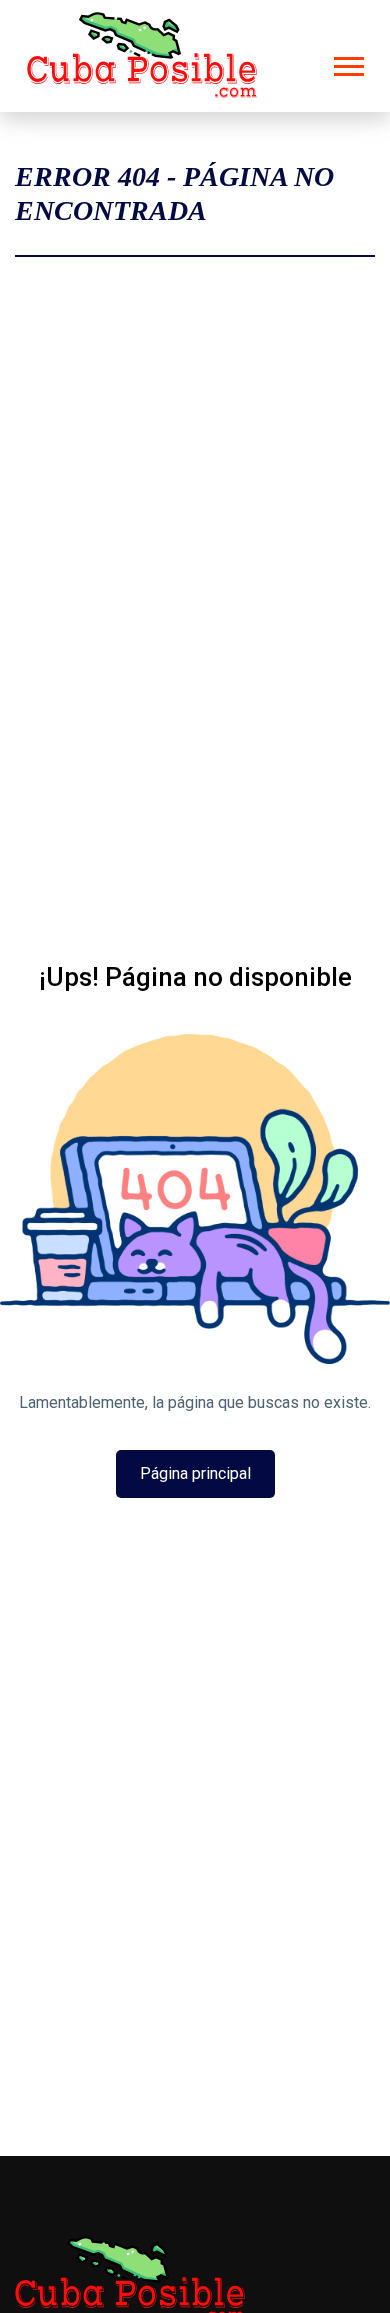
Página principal (195, 1473)
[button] (347, 62)
